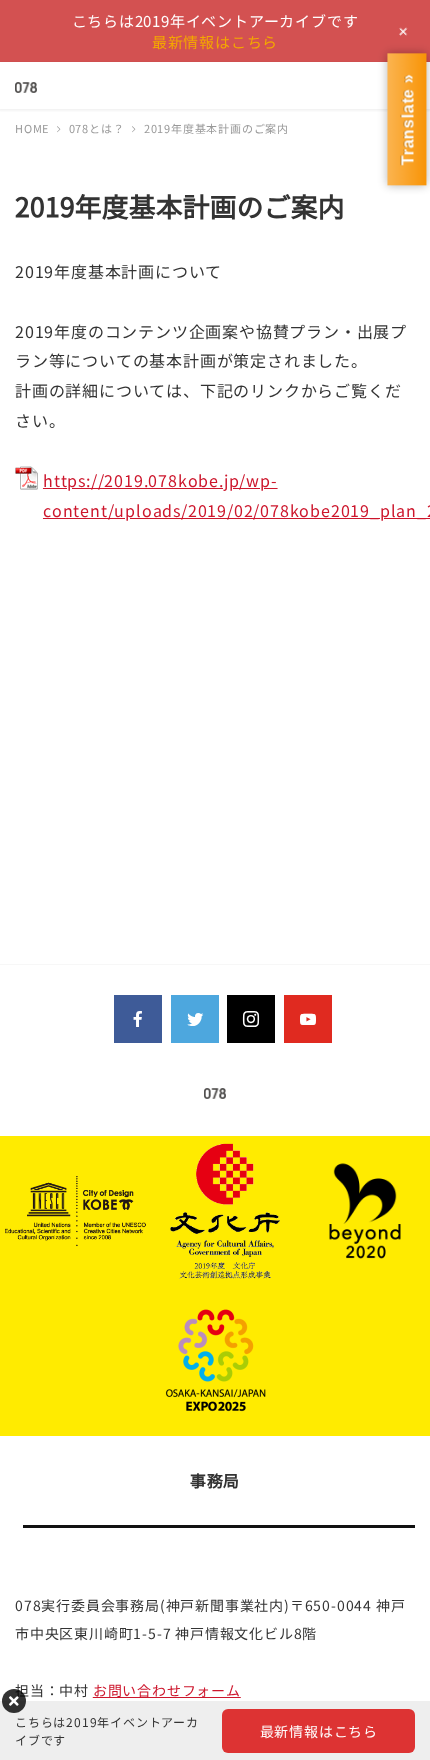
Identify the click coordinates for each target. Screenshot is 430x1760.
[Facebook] (138, 1019)
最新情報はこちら (215, 41)
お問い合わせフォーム (167, 1690)
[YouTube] (308, 1019)
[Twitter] (195, 1019)
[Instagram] (251, 1019)
